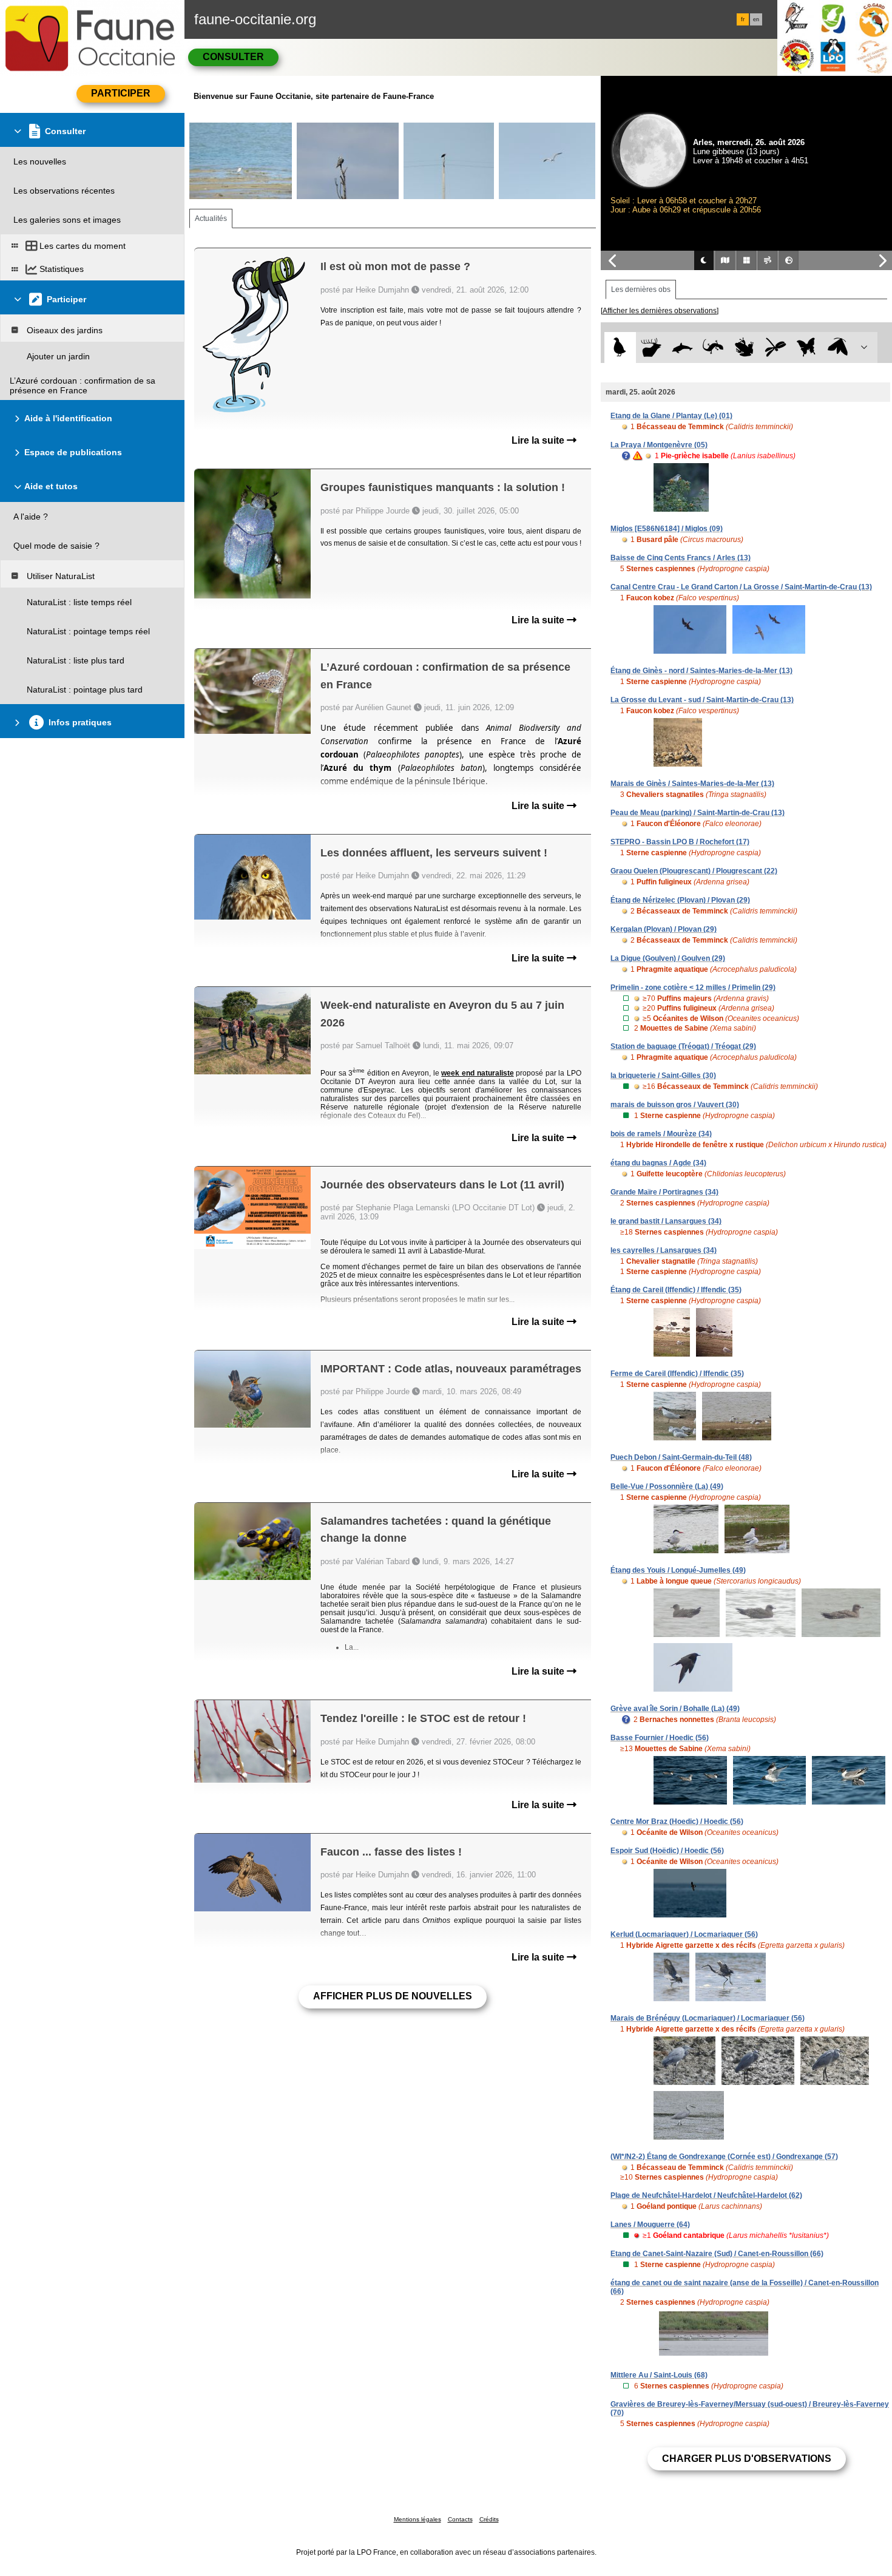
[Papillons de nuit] (838, 347)
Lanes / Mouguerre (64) (650, 2225)
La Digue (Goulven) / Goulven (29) (668, 958)
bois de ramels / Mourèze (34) (661, 1134)
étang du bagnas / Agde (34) (658, 1163)
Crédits (489, 2519)
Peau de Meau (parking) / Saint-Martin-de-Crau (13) (698, 813)
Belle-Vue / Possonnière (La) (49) (667, 1486)
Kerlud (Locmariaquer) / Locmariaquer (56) (684, 1934)
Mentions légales (417, 2519)
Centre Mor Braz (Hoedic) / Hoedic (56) (677, 1822)
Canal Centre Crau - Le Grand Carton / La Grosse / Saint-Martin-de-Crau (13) (741, 587)
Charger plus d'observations (747, 2459)
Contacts (460, 2519)
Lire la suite (539, 440)
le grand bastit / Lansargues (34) (666, 1221)
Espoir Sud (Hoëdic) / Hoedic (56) (667, 1851)
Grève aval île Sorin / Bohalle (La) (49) (675, 1709)
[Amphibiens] (744, 347)
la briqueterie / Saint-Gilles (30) (663, 1076)
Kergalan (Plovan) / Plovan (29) (664, 929)
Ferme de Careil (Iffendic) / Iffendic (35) (677, 1374)
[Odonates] (775, 347)
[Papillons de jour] (807, 347)
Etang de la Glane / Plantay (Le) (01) (671, 416)
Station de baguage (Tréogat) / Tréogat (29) (683, 1046)
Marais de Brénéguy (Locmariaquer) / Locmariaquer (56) (708, 2018)
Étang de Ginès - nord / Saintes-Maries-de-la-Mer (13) (701, 671)
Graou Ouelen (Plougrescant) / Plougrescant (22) (694, 871)
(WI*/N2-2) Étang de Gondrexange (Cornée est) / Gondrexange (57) (724, 2157)
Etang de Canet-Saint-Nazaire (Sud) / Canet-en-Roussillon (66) (717, 2254)
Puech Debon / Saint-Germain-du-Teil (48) (681, 1457)
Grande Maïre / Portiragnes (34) (664, 1192)
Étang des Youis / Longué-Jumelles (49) (678, 1570)
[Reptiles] (713, 347)
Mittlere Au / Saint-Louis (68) (659, 2375)
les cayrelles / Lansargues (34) (664, 1250)
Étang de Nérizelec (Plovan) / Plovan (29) (680, 900)
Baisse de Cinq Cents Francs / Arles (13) (681, 558)
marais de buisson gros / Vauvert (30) (675, 1105)
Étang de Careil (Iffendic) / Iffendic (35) (676, 1290)
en (756, 19)
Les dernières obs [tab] (641, 290)
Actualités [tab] (211, 219)
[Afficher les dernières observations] (660, 311)
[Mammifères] (651, 347)
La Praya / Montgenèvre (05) (659, 445)
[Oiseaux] (620, 347)
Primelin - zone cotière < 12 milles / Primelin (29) (693, 988)
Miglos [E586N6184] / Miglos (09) (667, 529)
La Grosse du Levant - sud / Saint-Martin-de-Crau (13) (702, 700)
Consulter (233, 57)
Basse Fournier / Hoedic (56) (660, 1738)
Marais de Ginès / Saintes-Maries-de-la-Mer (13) (692, 784)
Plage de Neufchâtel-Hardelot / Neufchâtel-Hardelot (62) (706, 2195)
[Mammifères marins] (682, 347)
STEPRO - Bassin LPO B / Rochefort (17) (680, 842)
